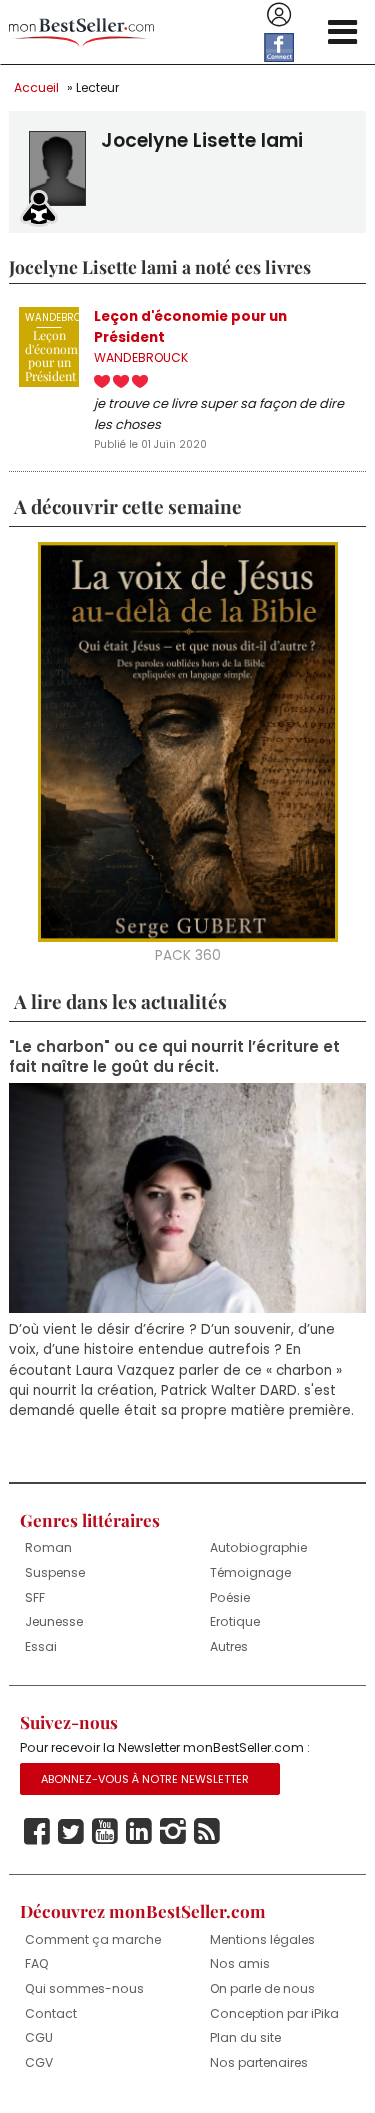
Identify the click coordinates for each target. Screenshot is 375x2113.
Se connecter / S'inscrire (279, 15)
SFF (35, 1597)
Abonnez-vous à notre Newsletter (145, 1779)
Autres (229, 1646)
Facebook (37, 1832)
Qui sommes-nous (84, 1988)
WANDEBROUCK (141, 357)
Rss (207, 1832)
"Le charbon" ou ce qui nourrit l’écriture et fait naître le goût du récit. (174, 1057)
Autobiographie (258, 1547)
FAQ (37, 1963)
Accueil (36, 87)
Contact (51, 2013)
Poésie (230, 1597)
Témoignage (250, 1572)
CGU (39, 2037)
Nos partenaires (259, 2062)
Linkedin (139, 1832)
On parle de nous (262, 1988)
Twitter (71, 1832)
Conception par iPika (274, 2013)
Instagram (173, 1832)
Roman (48, 1547)
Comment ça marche (93, 1939)
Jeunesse (54, 1621)
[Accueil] (81, 32)
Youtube (105, 1832)
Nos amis (240, 1963)
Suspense (55, 1572)
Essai (41, 1646)
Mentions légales (262, 1939)
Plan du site (245, 2037)
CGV (39, 2062)
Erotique (235, 1621)
